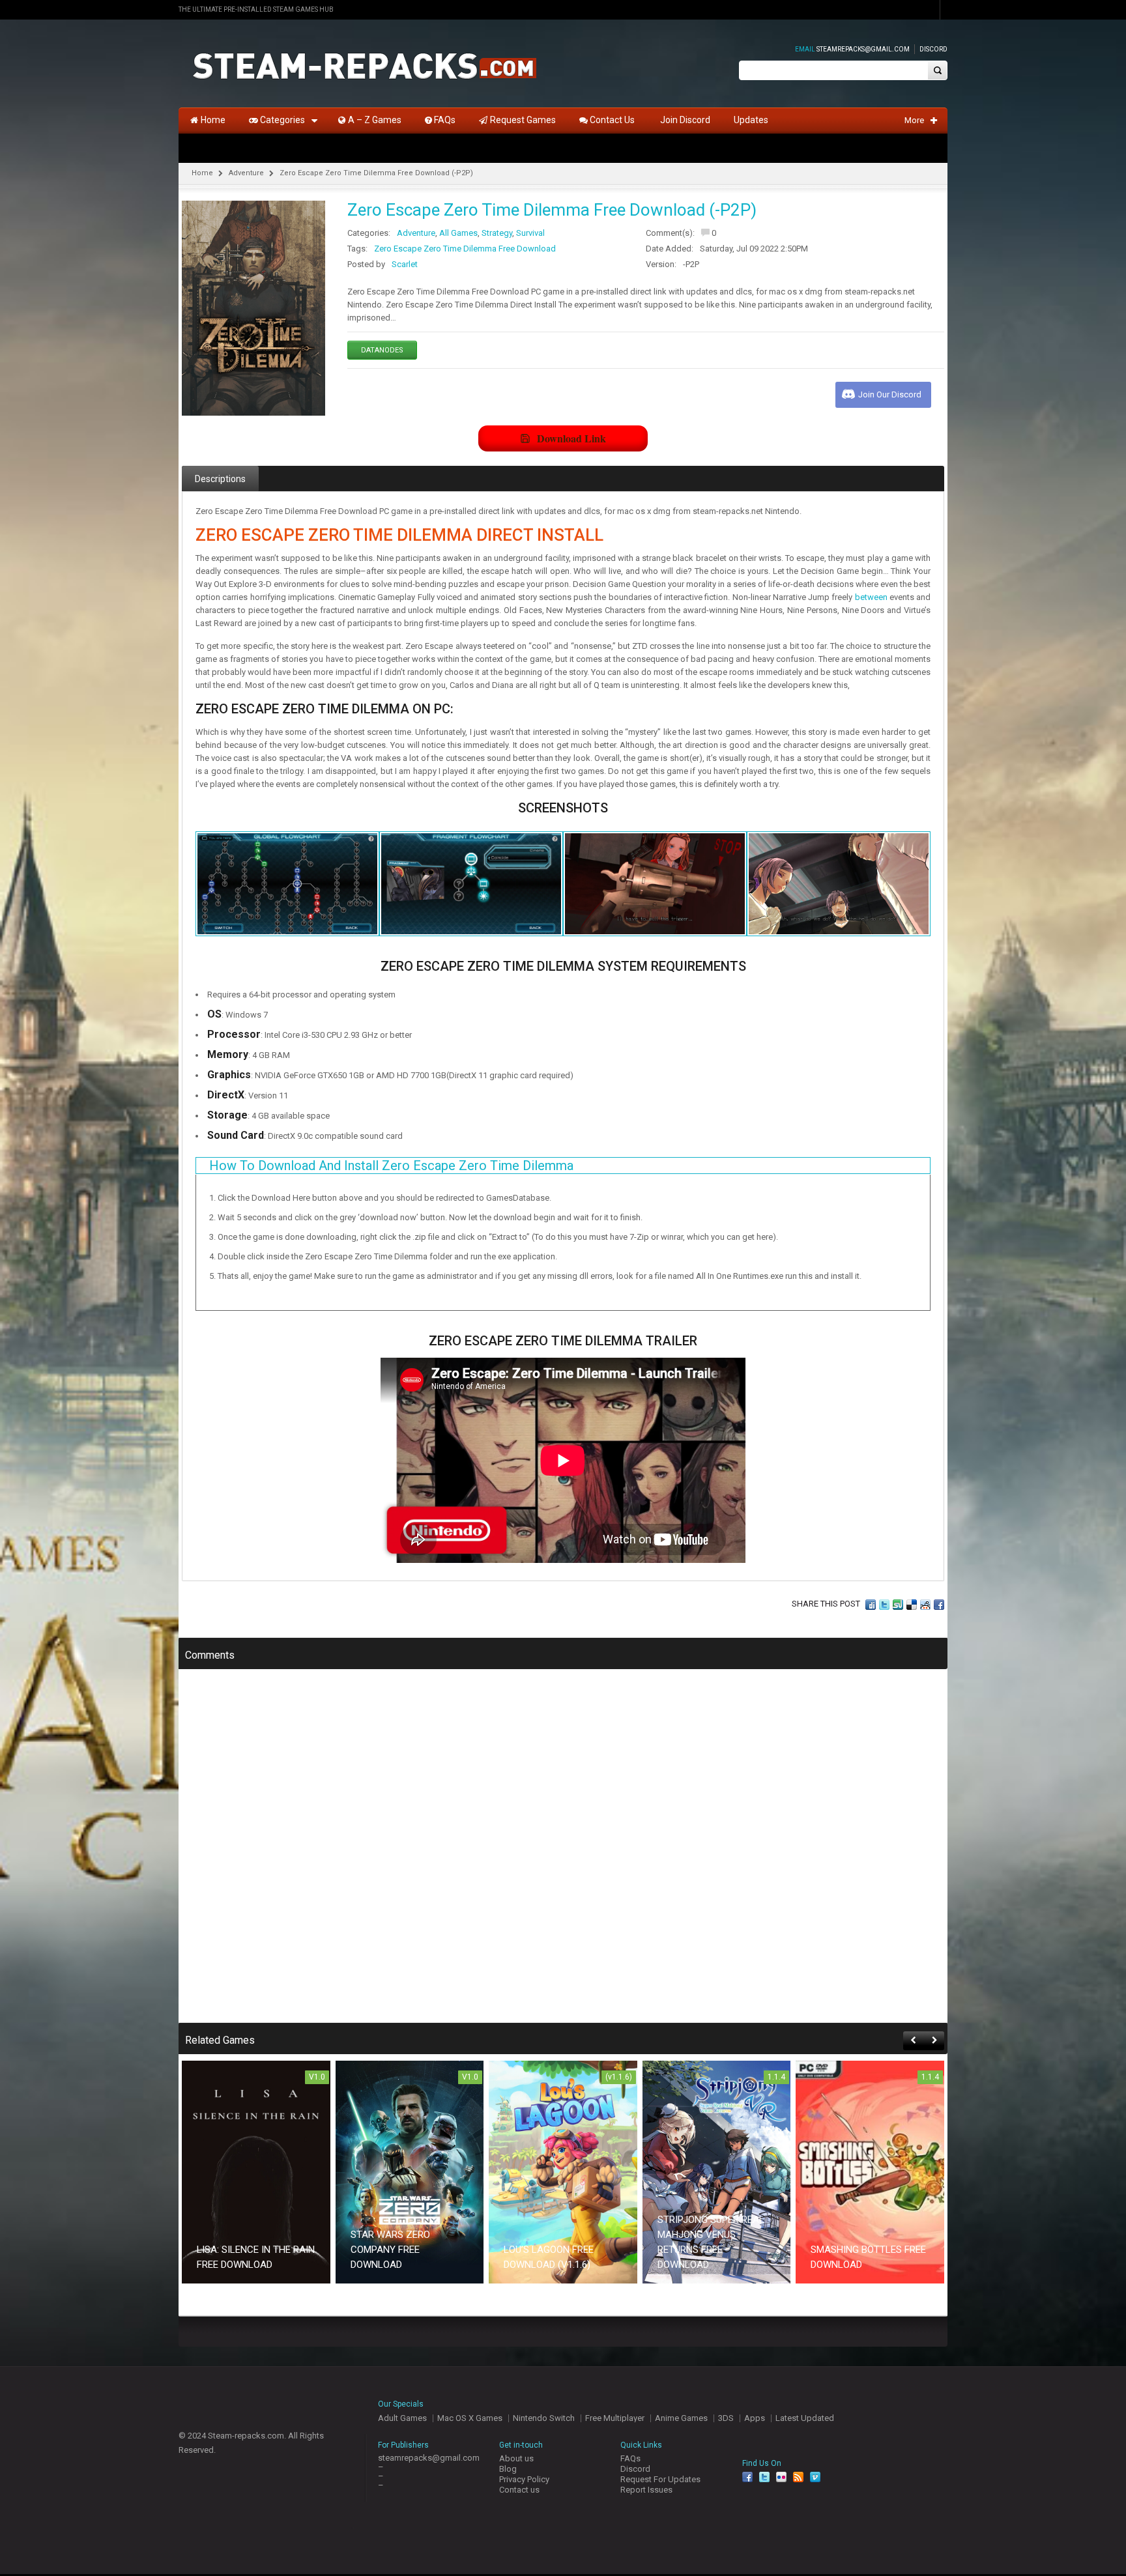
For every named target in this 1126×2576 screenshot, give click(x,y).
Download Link (571, 438)
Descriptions (220, 479)
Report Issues (646, 2490)
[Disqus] (563, 1855)
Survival (530, 233)
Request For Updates (660, 2479)
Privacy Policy (524, 2479)
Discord (933, 49)
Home (202, 173)
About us (516, 2458)
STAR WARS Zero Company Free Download (390, 2250)
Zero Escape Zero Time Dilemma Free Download (465, 249)
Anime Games (681, 2418)
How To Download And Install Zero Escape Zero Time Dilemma (391, 1166)
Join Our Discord (890, 394)
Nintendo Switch (544, 2418)
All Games (458, 233)
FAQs (630, 2458)
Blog (508, 2469)
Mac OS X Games (470, 2418)
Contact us (519, 2490)
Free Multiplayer (615, 2418)
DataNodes (382, 350)
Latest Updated (805, 2418)
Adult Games (402, 2418)
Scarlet (405, 264)
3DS (726, 2418)
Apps (755, 2418)
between (871, 597)
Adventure (246, 173)
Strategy (497, 233)
